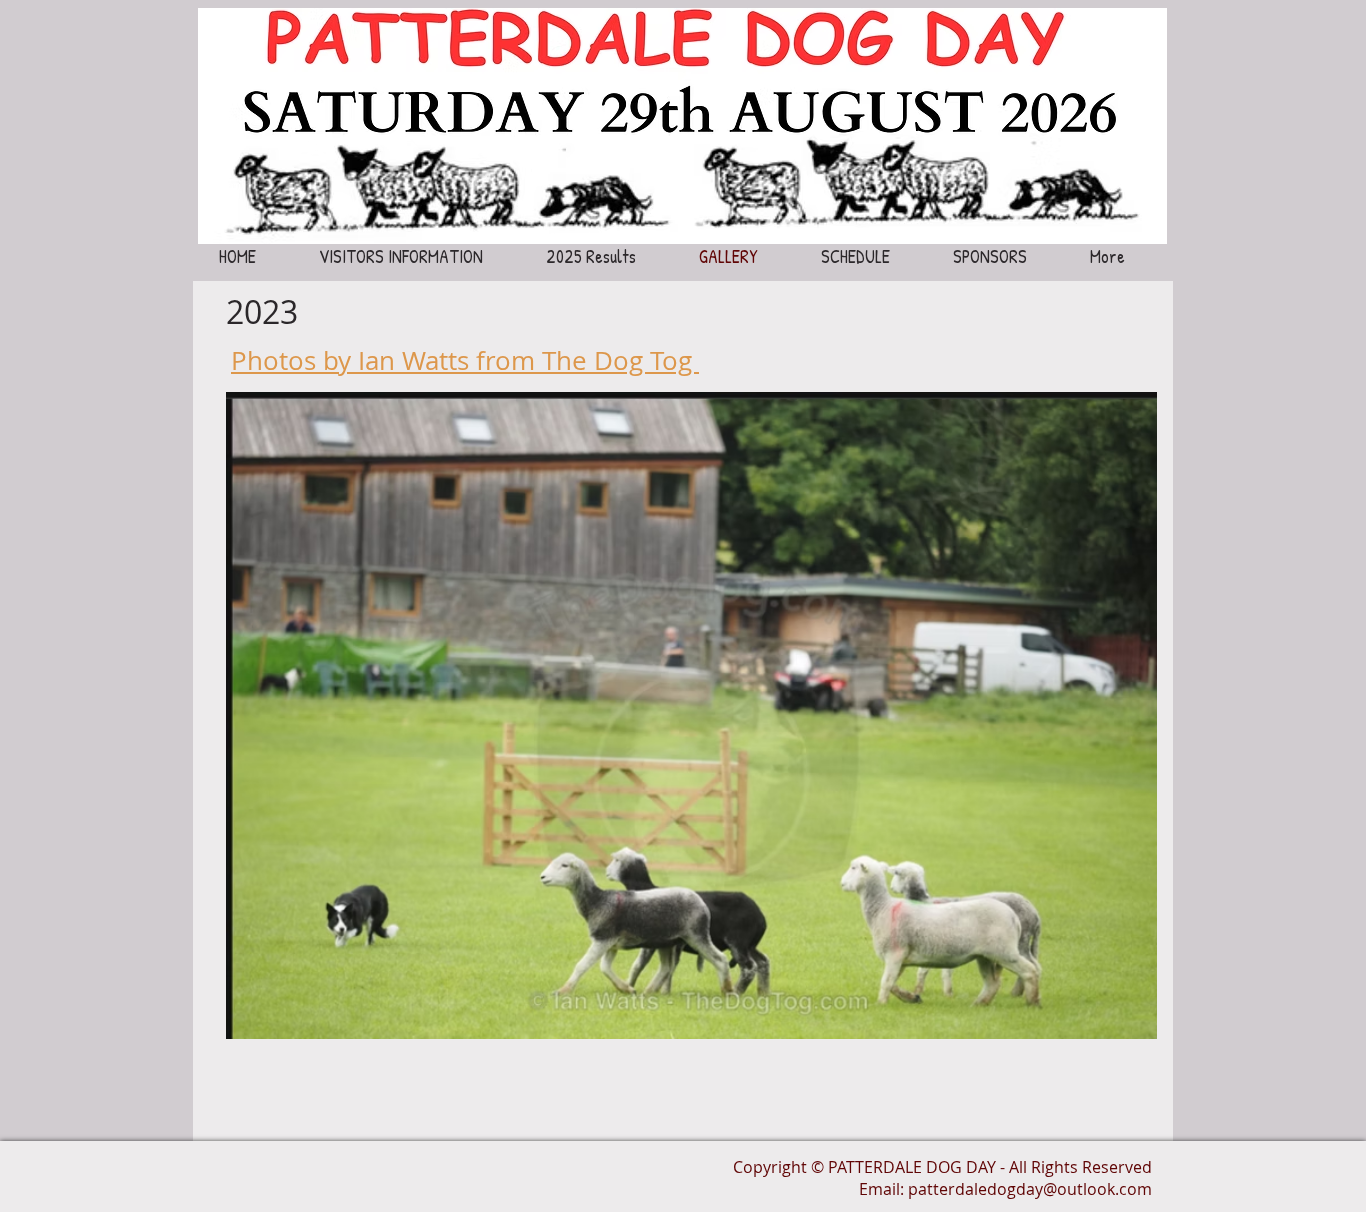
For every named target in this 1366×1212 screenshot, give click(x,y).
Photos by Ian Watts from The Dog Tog (465, 360)
